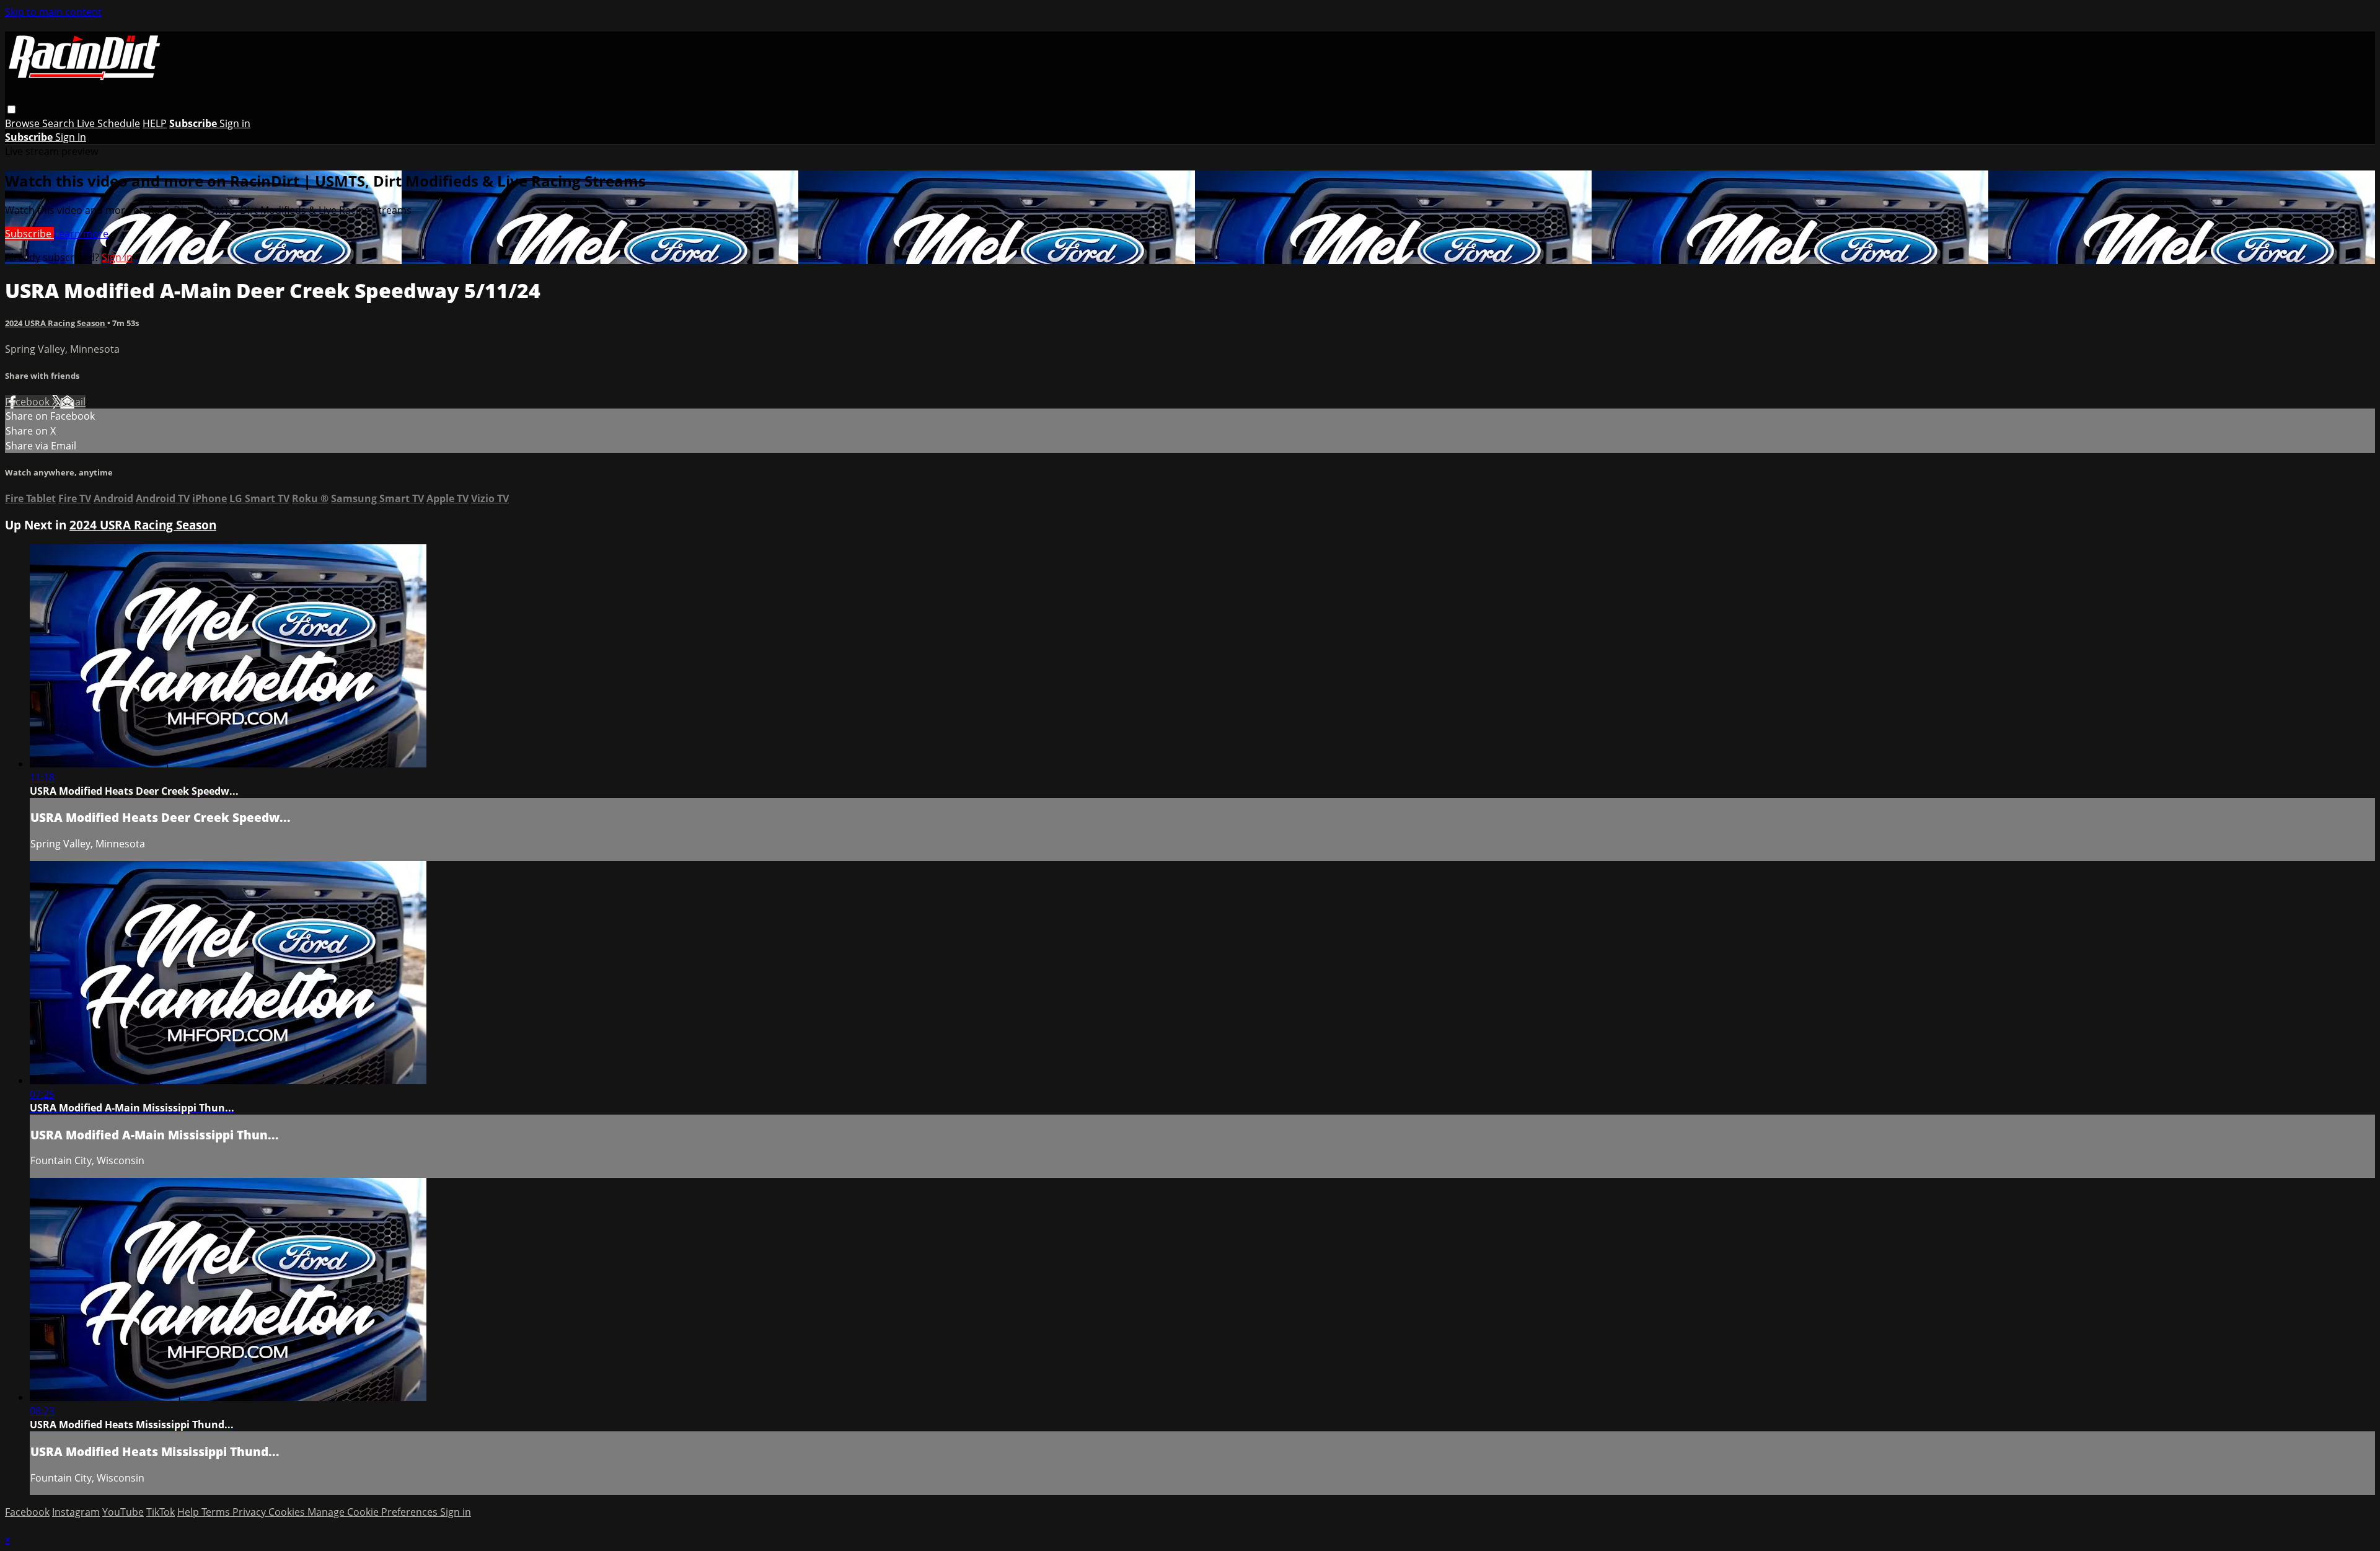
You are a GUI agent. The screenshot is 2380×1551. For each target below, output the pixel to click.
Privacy (250, 1512)
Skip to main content (53, 12)
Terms (217, 1512)
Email (73, 402)
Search (59, 123)
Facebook (29, 402)
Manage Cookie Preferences (374, 1512)
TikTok (161, 1512)
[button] (11, 109)
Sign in (235, 123)
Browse (24, 123)
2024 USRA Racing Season (56, 323)
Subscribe (29, 234)
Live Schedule (108, 123)
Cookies (288, 1512)
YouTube (123, 1512)
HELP (155, 123)
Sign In (71, 137)
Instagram (76, 1512)
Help (189, 1512)
